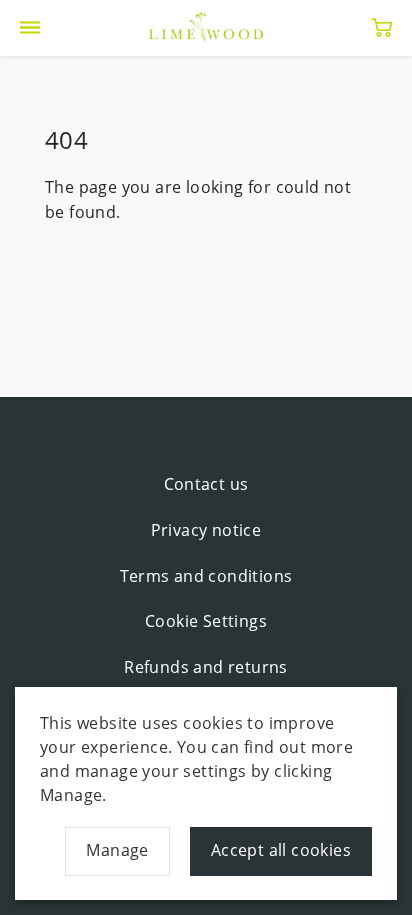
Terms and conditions (206, 576)
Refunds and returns (206, 667)
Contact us (206, 484)
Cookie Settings (206, 621)
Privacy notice (206, 530)
